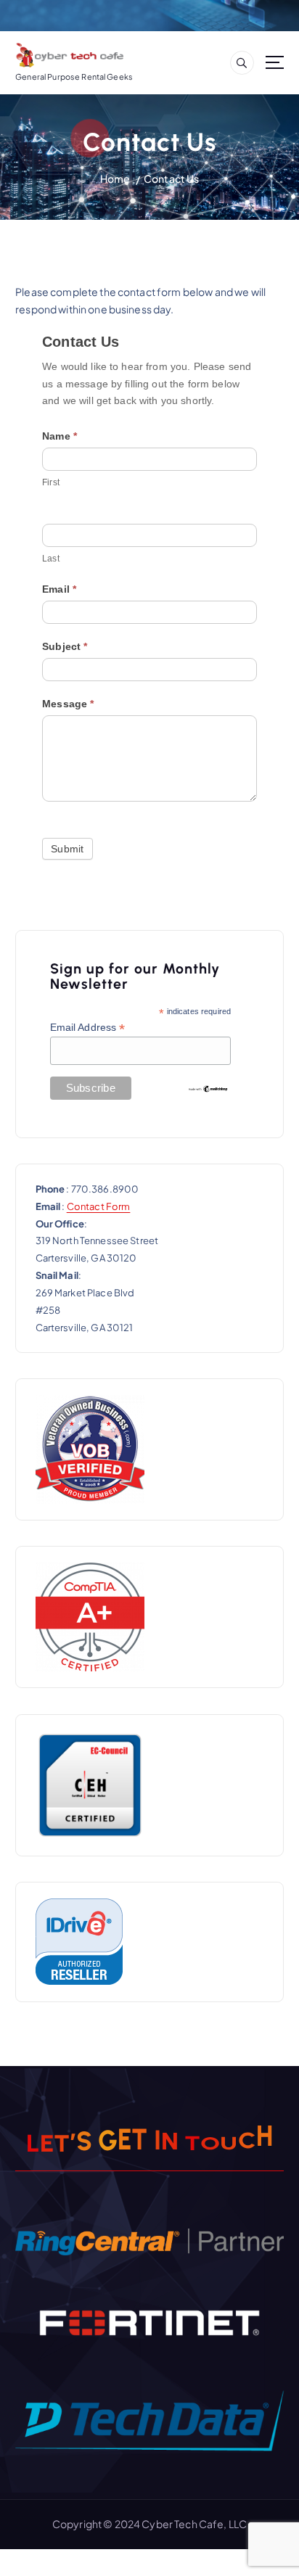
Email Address (88, 1028)
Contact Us (171, 178)
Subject (65, 646)
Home (115, 178)
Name (60, 436)
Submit (67, 849)
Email (59, 589)
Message (68, 704)
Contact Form (99, 1206)
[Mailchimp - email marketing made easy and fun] (208, 1088)
